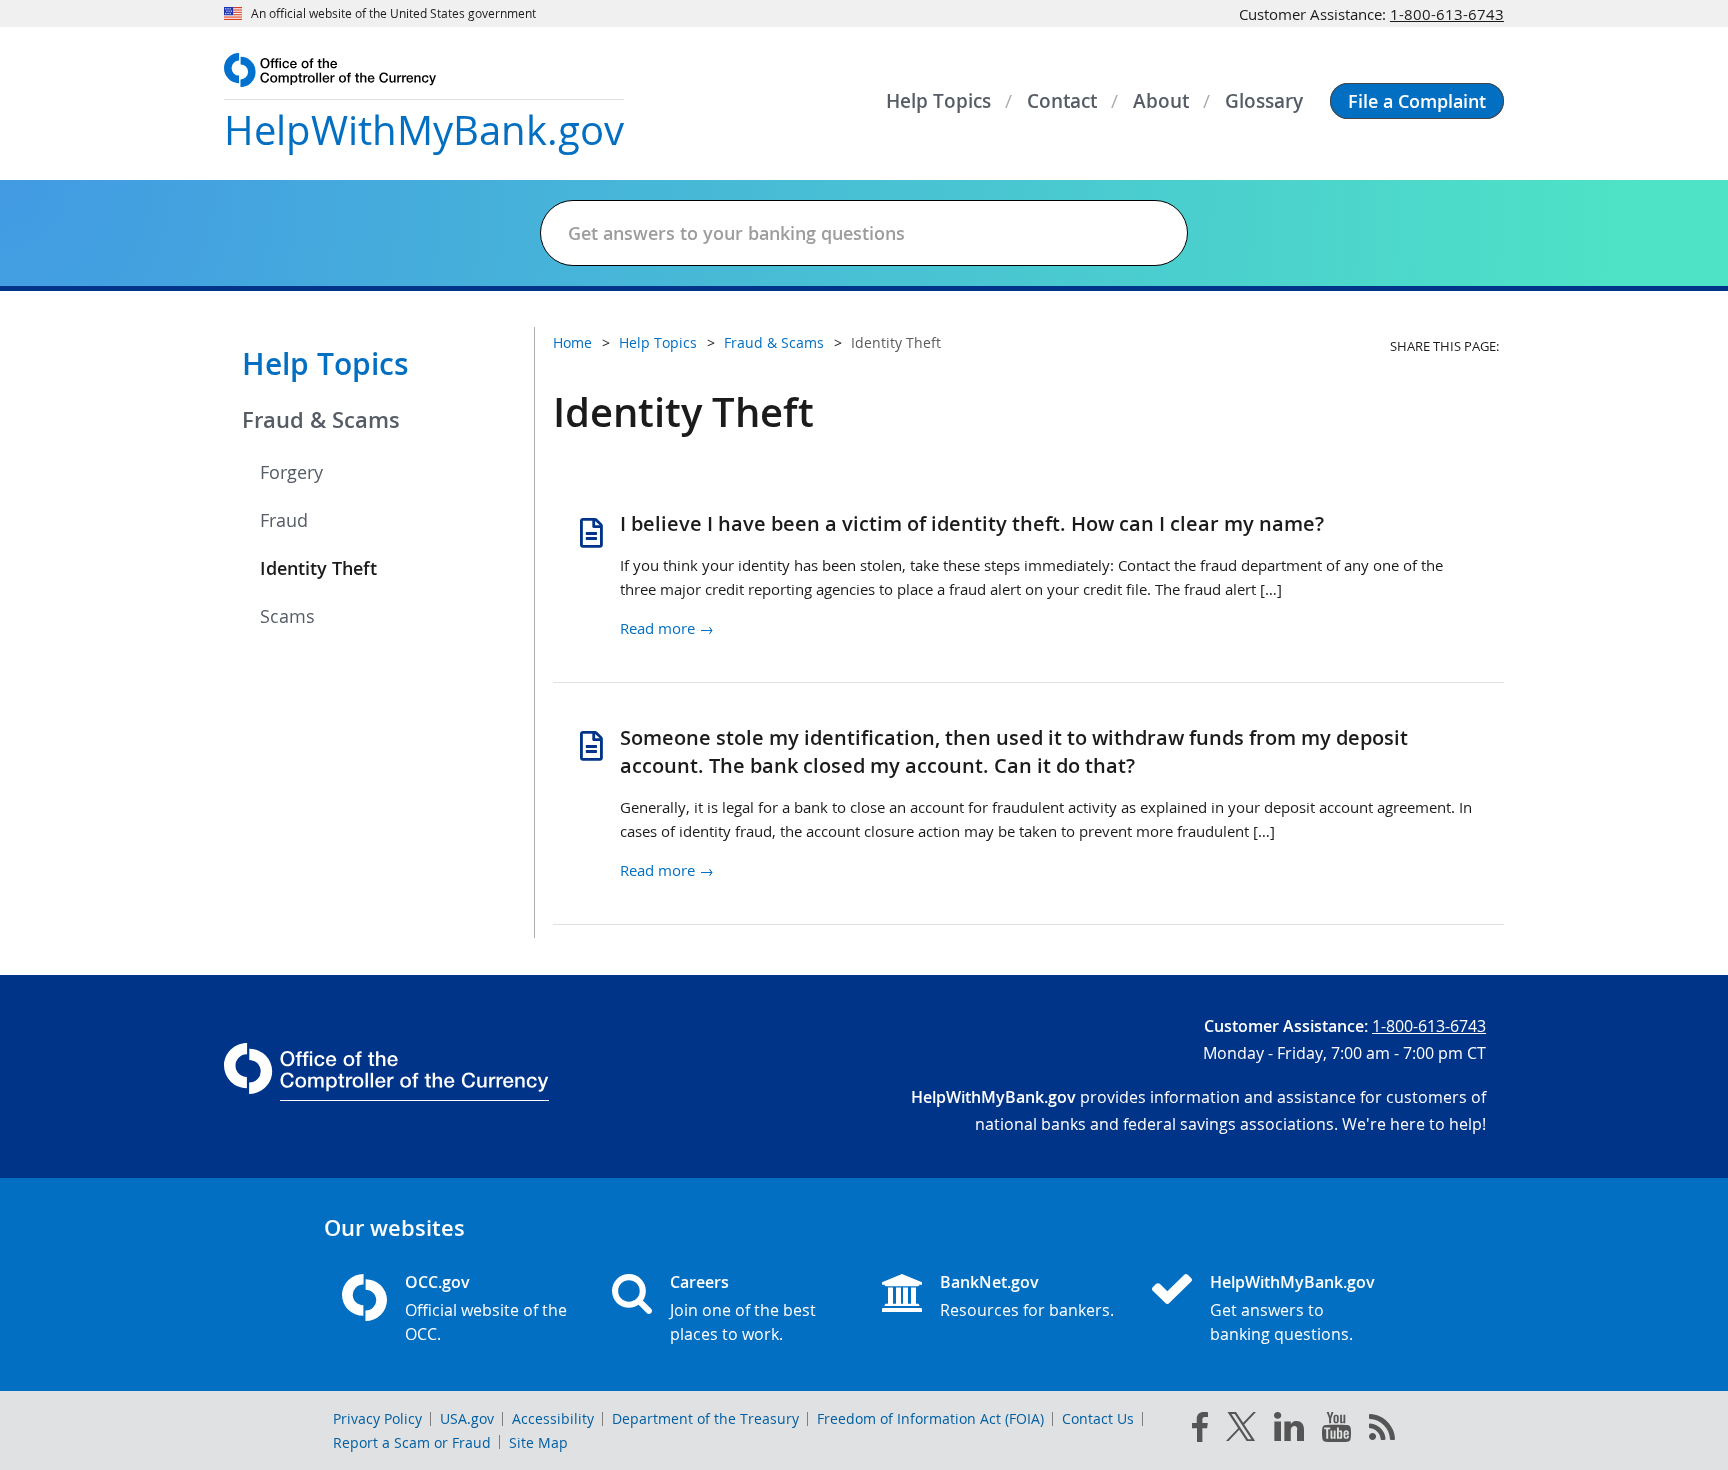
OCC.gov (437, 1282)
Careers (699, 1282)
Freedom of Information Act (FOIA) (930, 1418)
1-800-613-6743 (1447, 14)
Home (572, 342)
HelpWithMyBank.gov (1292, 1282)
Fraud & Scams (321, 420)
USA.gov (467, 1418)
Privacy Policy (377, 1418)
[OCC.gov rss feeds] (1382, 1431)
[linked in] (1289, 1430)
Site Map (538, 1442)
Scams (287, 616)
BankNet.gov (989, 1282)
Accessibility (553, 1418)
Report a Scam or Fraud (412, 1442)
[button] (1417, 101)
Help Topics (325, 364)
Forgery (291, 472)
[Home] (1180, 1291)
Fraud (284, 520)
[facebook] (1200, 1431)
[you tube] (1336, 1431)
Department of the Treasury (705, 1418)
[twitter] (1241, 1431)
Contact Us (1098, 1418)
